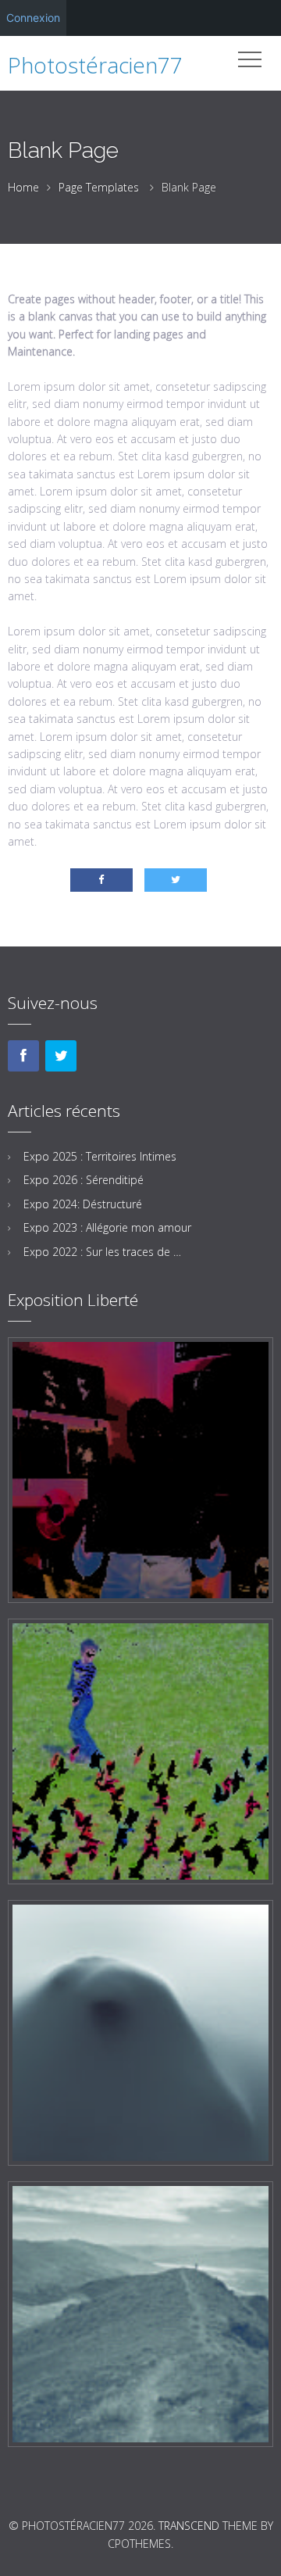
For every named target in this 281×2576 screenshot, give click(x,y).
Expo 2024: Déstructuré (83, 1204)
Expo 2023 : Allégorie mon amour (107, 1227)
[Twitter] (61, 1056)
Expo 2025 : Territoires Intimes (100, 1156)
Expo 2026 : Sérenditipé (84, 1180)
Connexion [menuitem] (33, 18)
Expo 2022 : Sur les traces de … (102, 1252)
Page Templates (99, 187)
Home (23, 187)
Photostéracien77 (95, 65)
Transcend (189, 2526)
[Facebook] (23, 1056)
